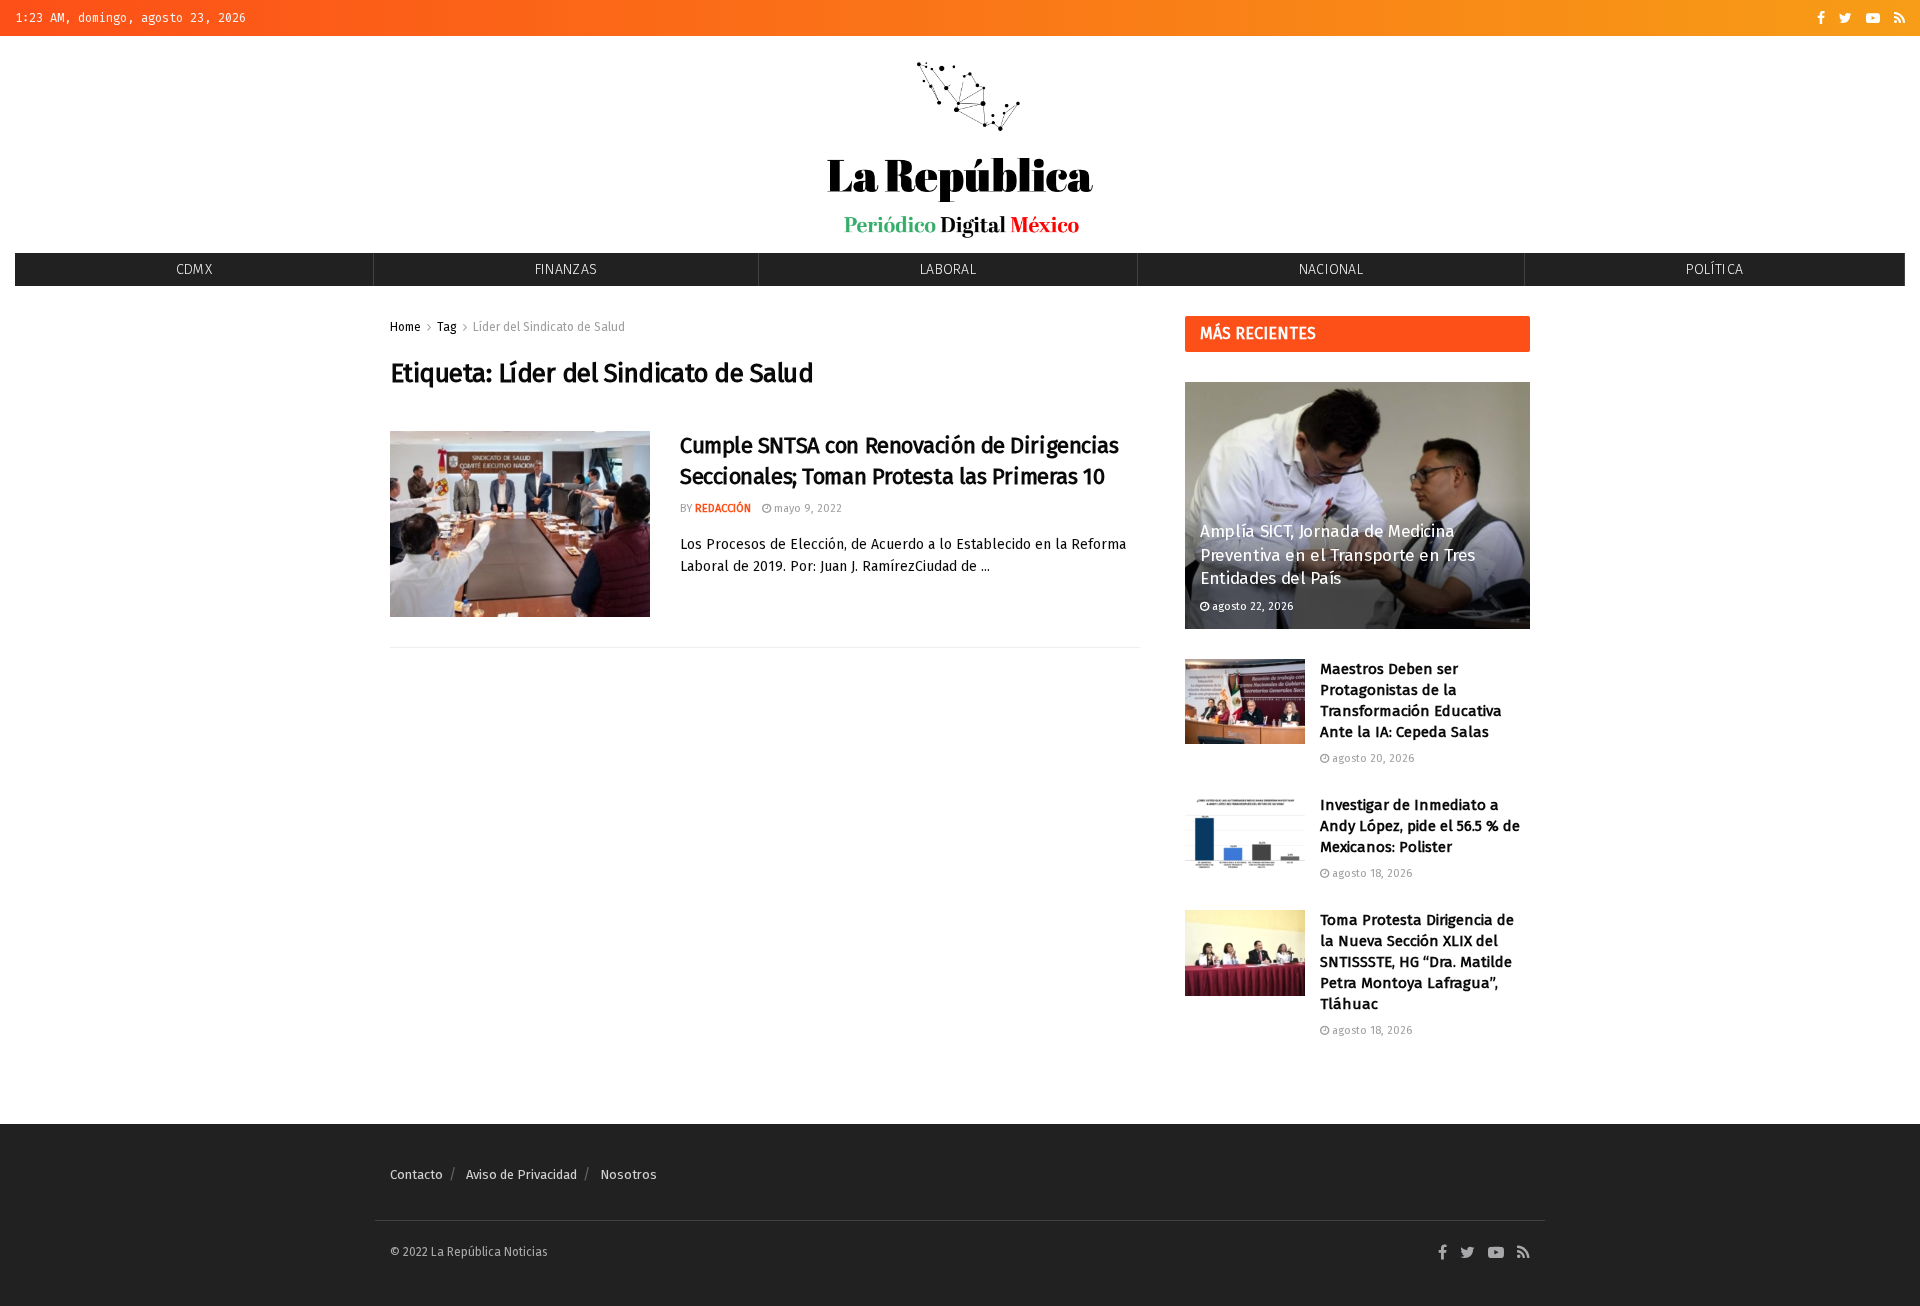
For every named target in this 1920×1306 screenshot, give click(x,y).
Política (1714, 269)
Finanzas (566, 269)
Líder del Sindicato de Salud (549, 327)
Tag (447, 327)
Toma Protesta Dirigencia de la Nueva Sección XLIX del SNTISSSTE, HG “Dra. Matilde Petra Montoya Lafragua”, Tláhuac (1417, 962)
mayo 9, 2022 (806, 508)
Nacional (1331, 269)
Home (405, 327)
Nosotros (628, 1174)
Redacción (723, 508)
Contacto (416, 1174)
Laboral (948, 269)
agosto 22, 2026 (1251, 606)
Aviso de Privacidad (521, 1174)
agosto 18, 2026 (1370, 873)
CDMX (194, 269)
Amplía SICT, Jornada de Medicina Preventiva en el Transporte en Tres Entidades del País (1337, 555)
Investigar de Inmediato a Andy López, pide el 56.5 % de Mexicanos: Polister (1420, 826)
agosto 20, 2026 (1371, 758)
